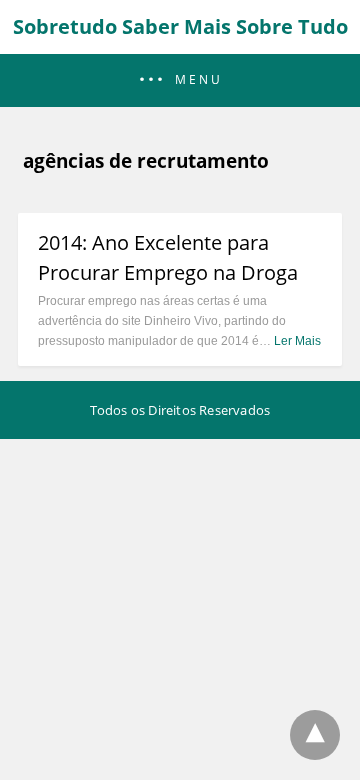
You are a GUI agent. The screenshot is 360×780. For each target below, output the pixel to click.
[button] (180, 80)
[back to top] (315, 735)
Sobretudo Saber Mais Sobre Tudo (180, 26)
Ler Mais (297, 341)
